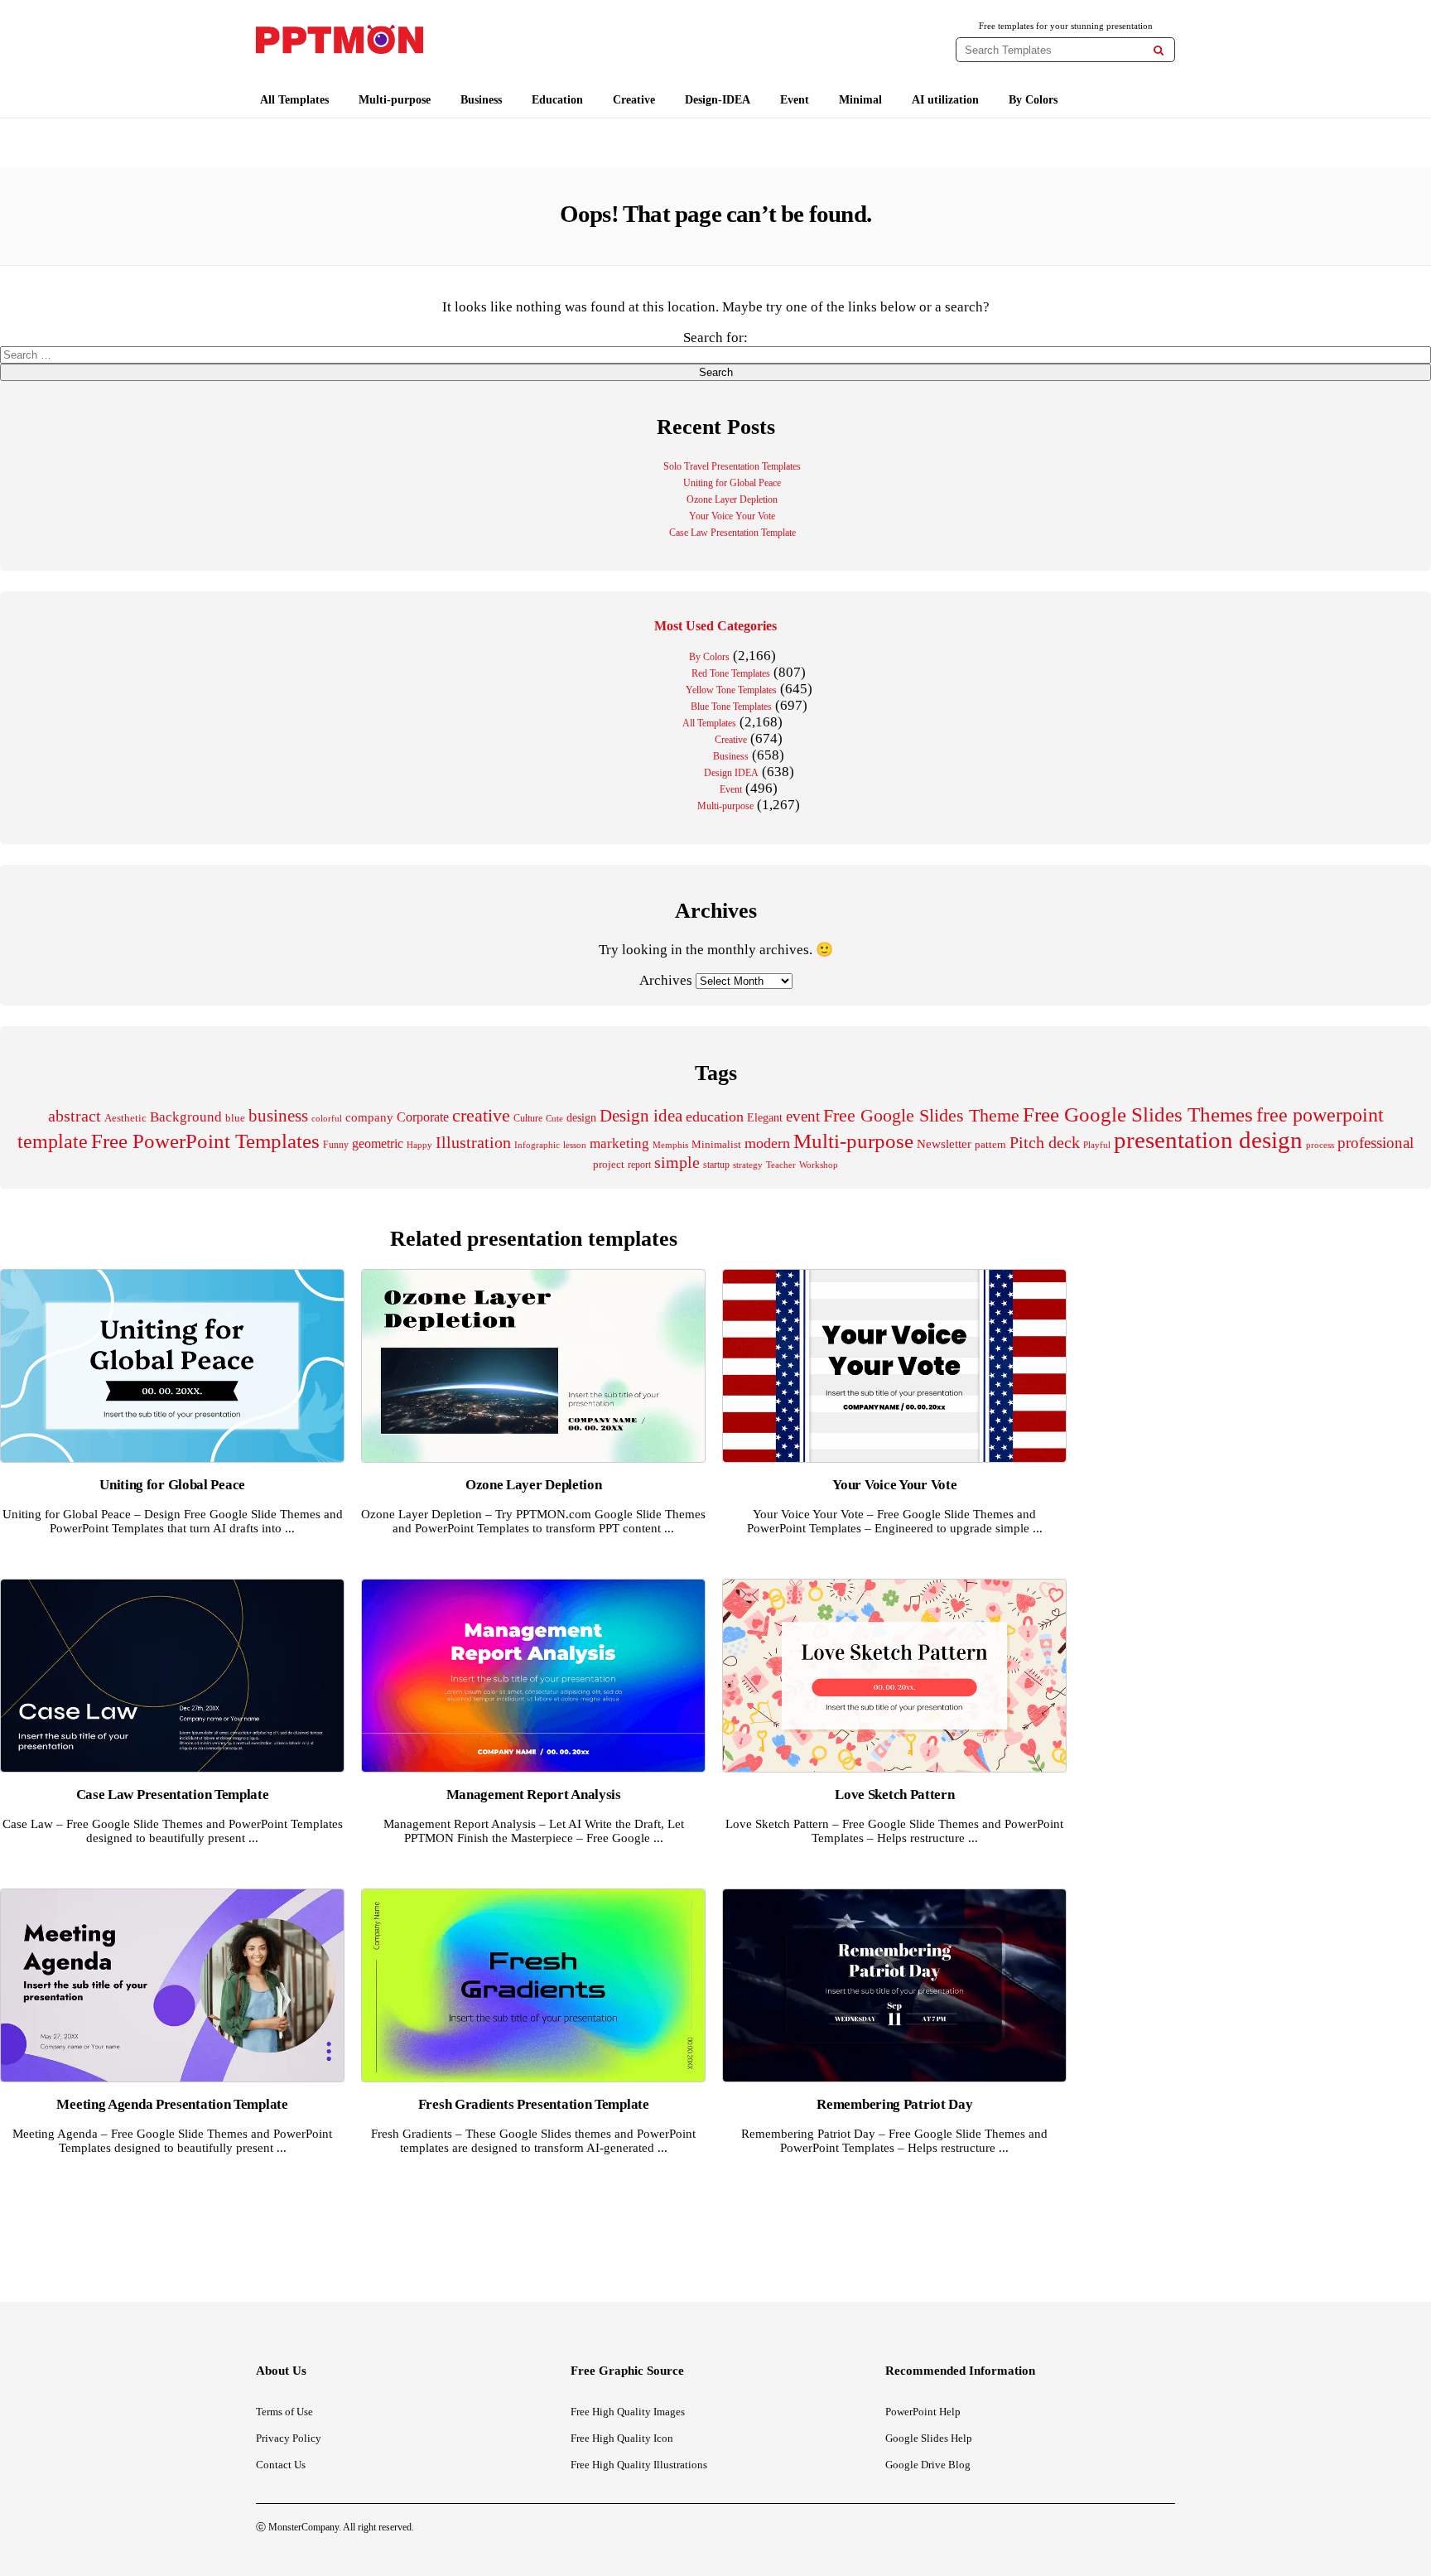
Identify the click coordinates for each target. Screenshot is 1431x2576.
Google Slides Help (929, 2438)
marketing (619, 1143)
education (715, 1117)
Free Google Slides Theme (921, 1115)
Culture (528, 1118)
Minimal (860, 100)
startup (716, 1165)
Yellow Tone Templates (731, 690)
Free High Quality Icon (622, 2438)
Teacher (781, 1165)
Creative (634, 100)
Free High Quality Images (628, 2412)
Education (557, 100)
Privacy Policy (289, 2438)
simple (677, 1163)
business (278, 1116)
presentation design (1208, 1140)
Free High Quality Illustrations (639, 2465)
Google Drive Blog (928, 2465)
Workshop (819, 1165)
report (639, 1165)
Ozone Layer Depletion (732, 499)
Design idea (641, 1116)
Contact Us (281, 2465)
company (369, 1117)
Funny (336, 1145)
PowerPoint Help (923, 2412)
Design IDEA (731, 773)
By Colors (1033, 100)
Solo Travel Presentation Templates (732, 466)
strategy (748, 1165)
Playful (1097, 1145)
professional (1376, 1143)
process (1320, 1145)
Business (481, 100)
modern (767, 1143)
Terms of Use (284, 2412)
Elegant (765, 1118)
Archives (666, 980)
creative (481, 1115)
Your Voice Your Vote (732, 516)
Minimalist (716, 1145)
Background (186, 1117)
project (609, 1164)
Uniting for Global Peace (732, 483)
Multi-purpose (395, 100)
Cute (554, 1118)
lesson (575, 1145)
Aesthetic (125, 1118)
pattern (990, 1144)
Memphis (670, 1145)
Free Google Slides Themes (1138, 1114)
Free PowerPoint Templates (205, 1141)
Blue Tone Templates (731, 707)
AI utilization (945, 100)
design (581, 1117)
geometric (378, 1143)
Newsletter (944, 1144)
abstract (75, 1116)
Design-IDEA (718, 100)
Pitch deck (1045, 1142)
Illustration (473, 1142)
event (803, 1116)
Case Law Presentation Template (732, 533)
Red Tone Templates (731, 673)
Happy (419, 1145)
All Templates (294, 100)
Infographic (537, 1145)
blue (235, 1118)
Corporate (423, 1117)
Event (795, 100)
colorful (327, 1119)
